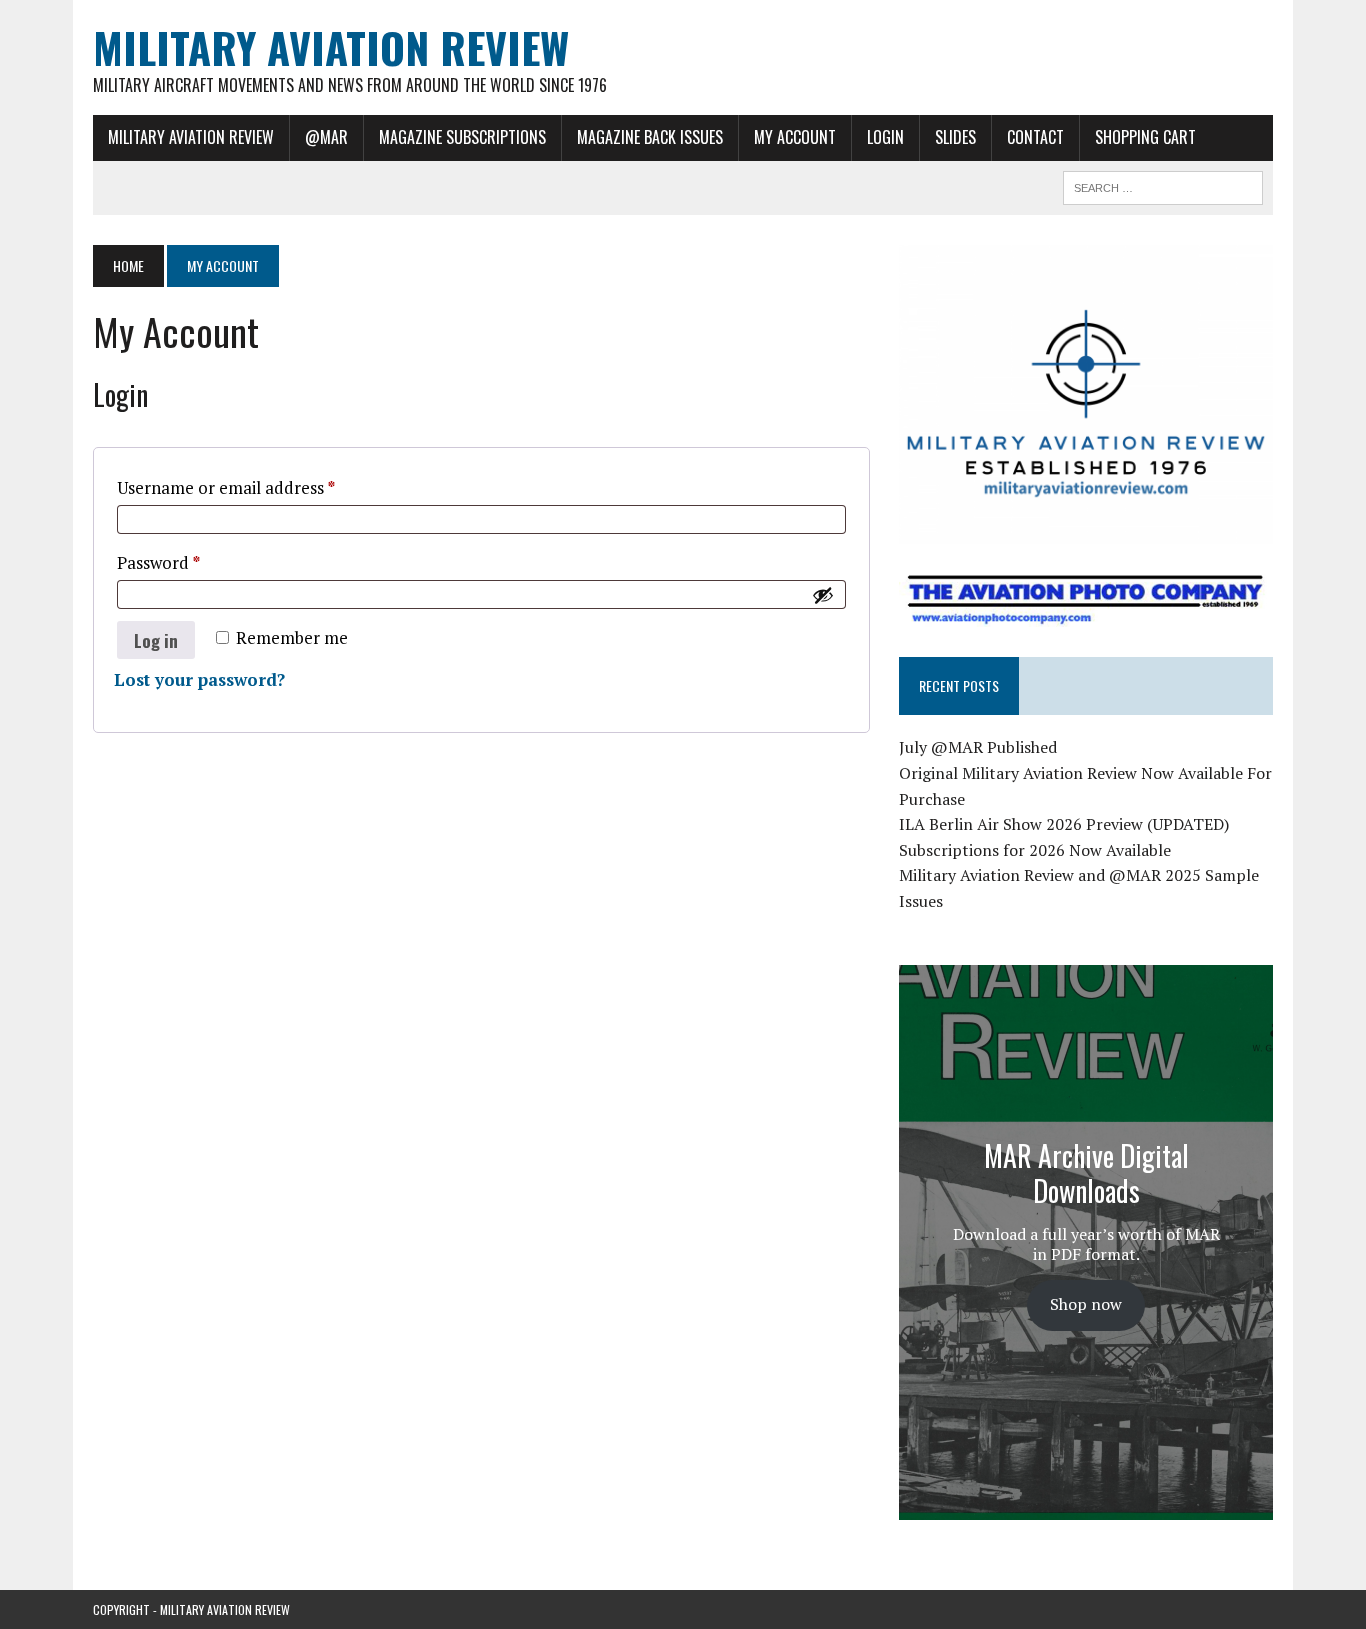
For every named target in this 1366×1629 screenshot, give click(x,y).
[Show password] (823, 595)
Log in (156, 640)
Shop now (1086, 1304)
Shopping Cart (1145, 137)
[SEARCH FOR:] (1163, 185)
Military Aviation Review (191, 137)
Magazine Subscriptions (462, 137)
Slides (955, 137)
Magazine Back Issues (650, 137)
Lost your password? (199, 679)
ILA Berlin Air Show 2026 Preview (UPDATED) (1064, 824)
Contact (1035, 137)
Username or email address (260, 487)
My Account (795, 137)
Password (192, 562)
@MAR (326, 137)
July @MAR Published (978, 747)
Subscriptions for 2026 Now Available (1035, 850)
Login (885, 137)
